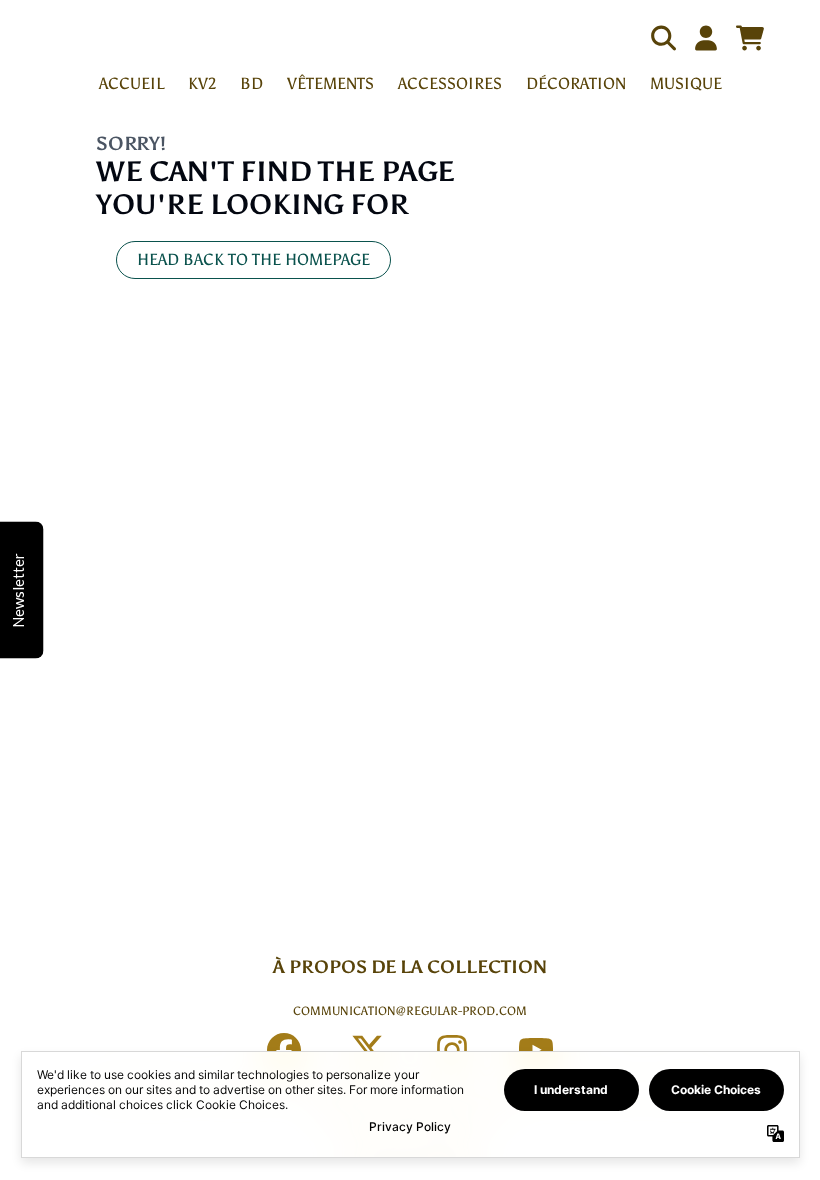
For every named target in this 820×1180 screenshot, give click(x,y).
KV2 (202, 83)
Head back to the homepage (253, 259)
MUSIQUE (686, 83)
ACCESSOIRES (450, 83)
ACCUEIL (131, 83)
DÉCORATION (576, 83)
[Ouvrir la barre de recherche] (662, 38)
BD (251, 83)
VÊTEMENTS (330, 83)
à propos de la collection (410, 967)
